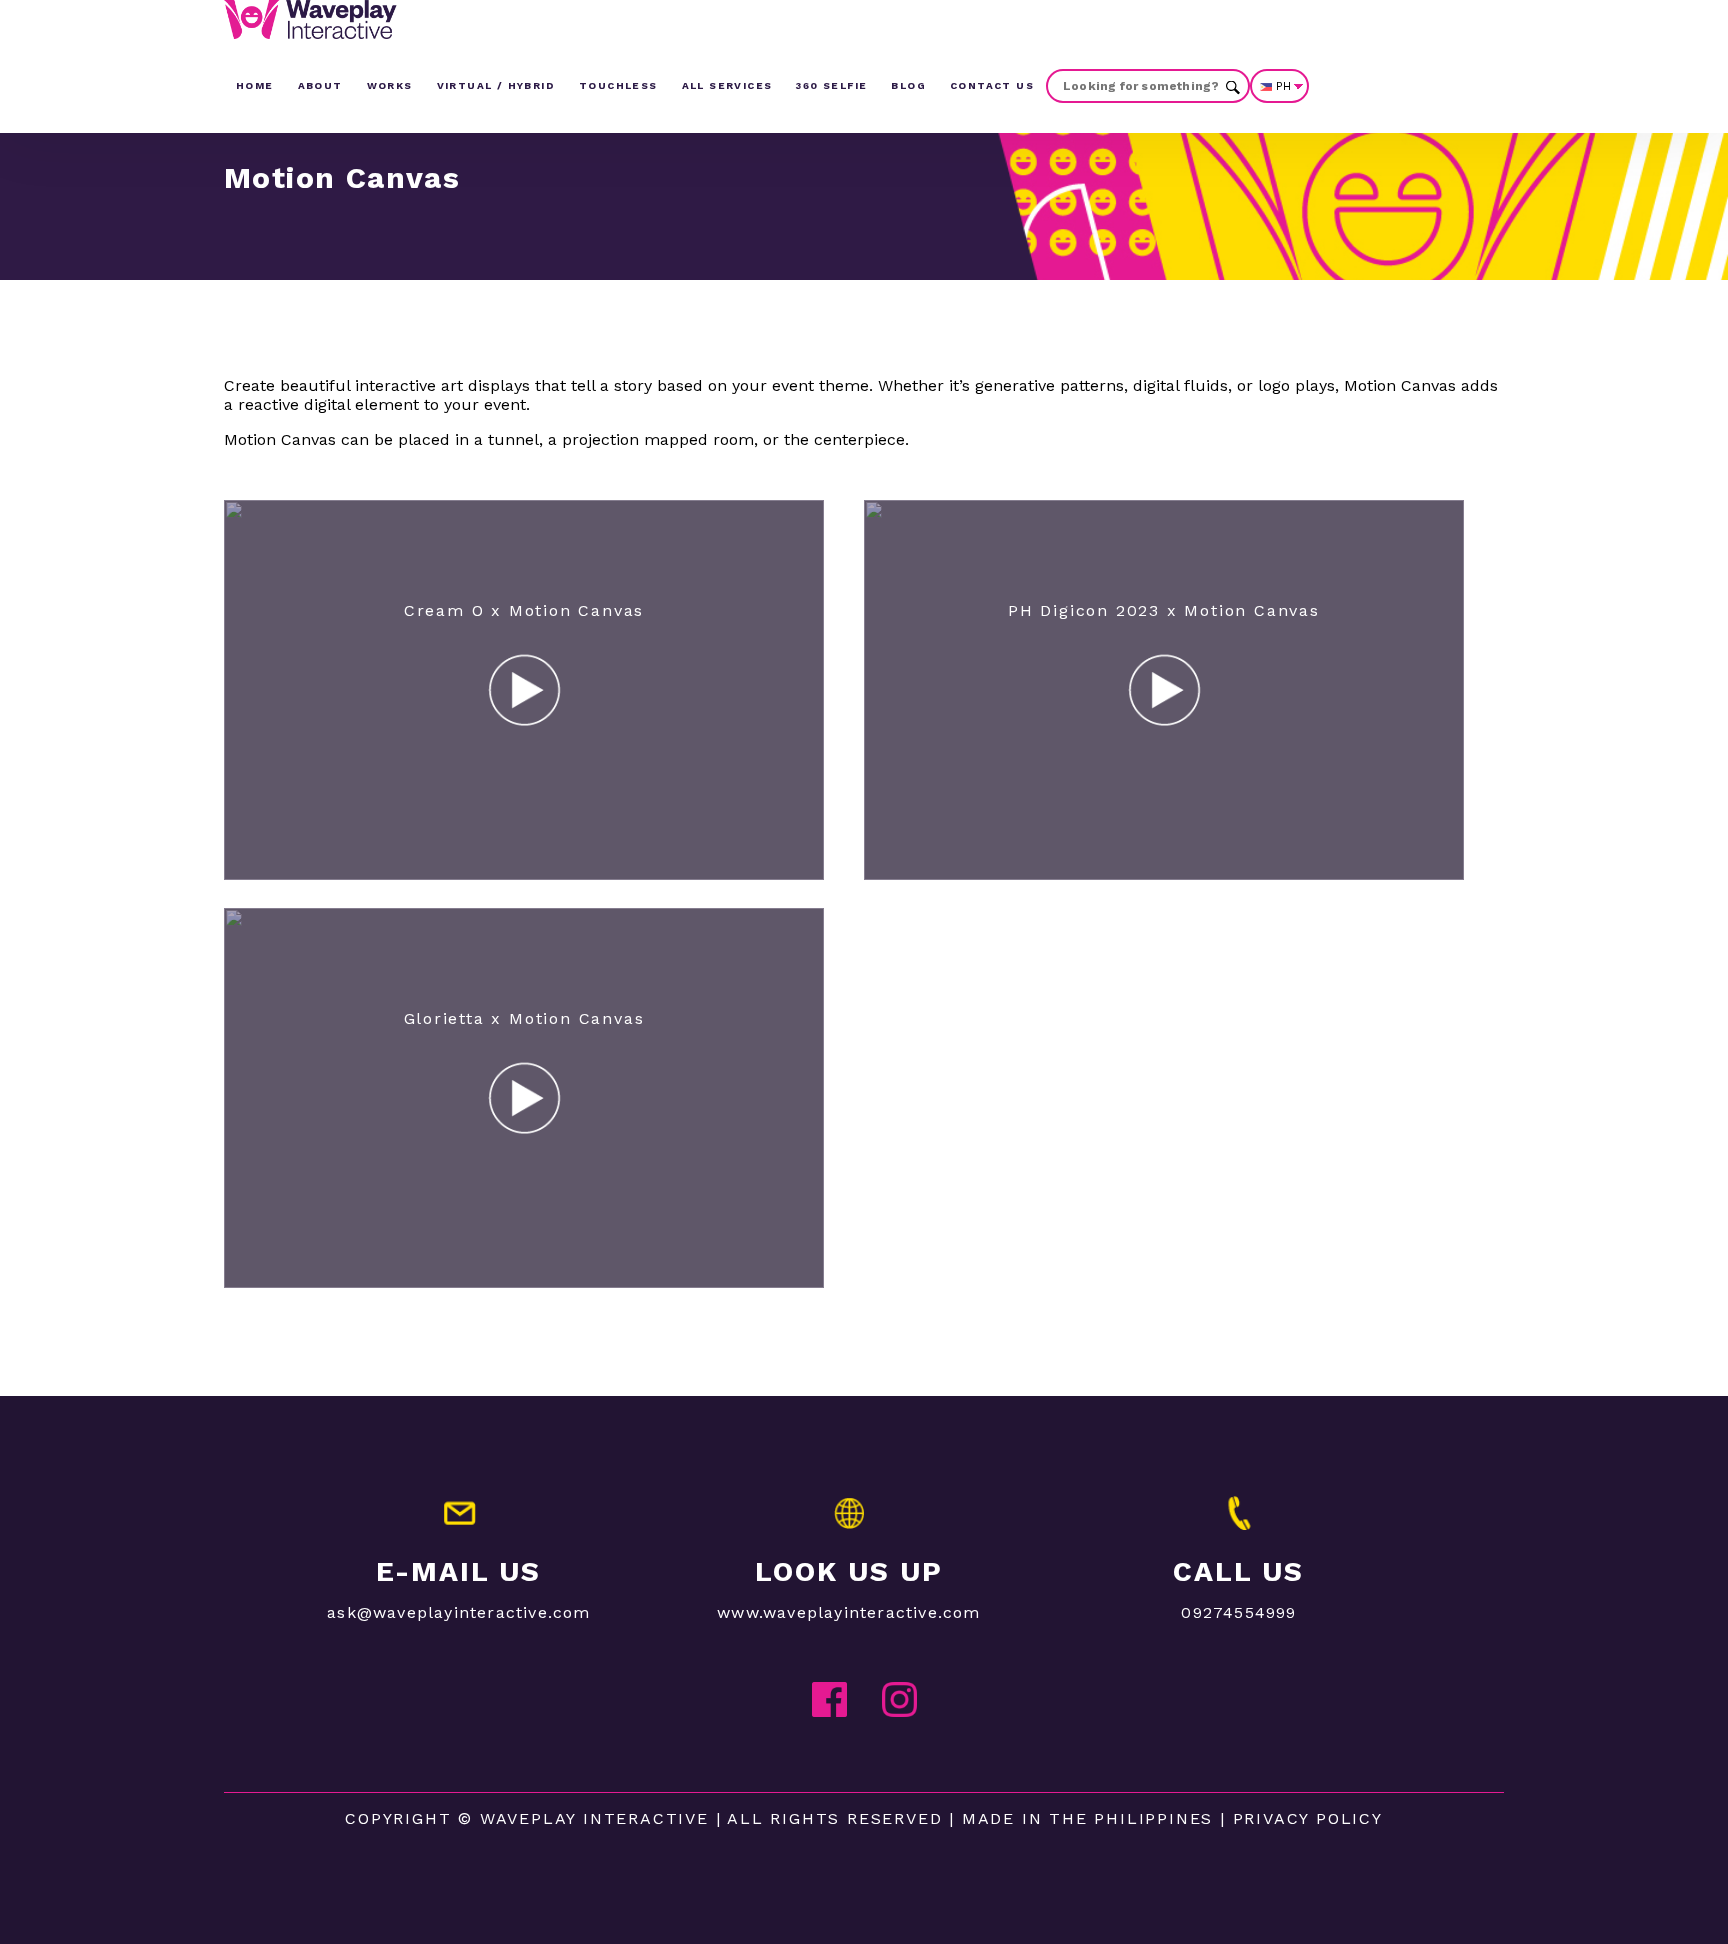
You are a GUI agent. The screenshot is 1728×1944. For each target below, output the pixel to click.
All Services (727, 85)
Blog (908, 85)
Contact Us (992, 85)
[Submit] (1233, 85)
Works (390, 85)
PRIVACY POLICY (1308, 1818)
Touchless (618, 85)
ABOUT (320, 85)
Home (255, 85)
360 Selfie (831, 85)
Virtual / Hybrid (496, 85)
